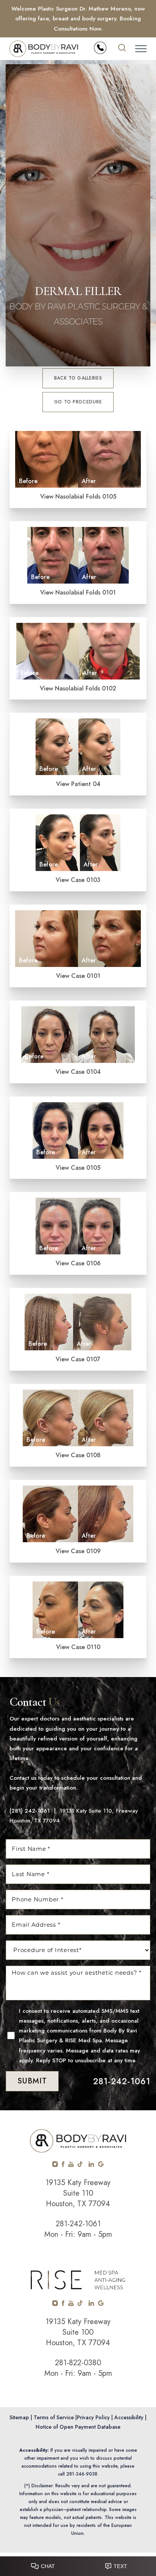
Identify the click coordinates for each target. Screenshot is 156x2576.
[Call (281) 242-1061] (100, 48)
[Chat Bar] (78, 2564)
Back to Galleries (78, 378)
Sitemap (19, 2417)
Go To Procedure (78, 402)
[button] (141, 49)
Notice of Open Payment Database (78, 2427)
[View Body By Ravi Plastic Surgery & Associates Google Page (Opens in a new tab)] (101, 2165)
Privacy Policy (93, 2417)
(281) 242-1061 (30, 1811)
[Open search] (122, 49)
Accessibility (129, 2417)
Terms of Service (54, 2417)
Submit (32, 2081)
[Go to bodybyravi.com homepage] (44, 49)
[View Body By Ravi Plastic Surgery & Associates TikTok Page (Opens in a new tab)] (80, 2165)
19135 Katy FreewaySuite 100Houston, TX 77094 (78, 2332)
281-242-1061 (122, 2081)
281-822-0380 (78, 2363)
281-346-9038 (82, 2474)
